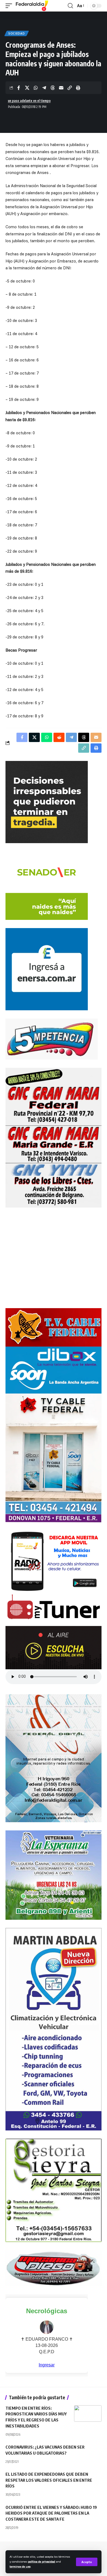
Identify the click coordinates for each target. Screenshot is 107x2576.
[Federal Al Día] (32, 6)
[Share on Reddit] (59, 737)
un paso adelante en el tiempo (29, 101)
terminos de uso (20, 2566)
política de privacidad (42, 2561)
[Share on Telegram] (44, 88)
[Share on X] (27, 88)
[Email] (61, 88)
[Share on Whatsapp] (36, 88)
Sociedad (17, 33)
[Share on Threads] (53, 88)
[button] (87, 2562)
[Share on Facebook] (19, 88)
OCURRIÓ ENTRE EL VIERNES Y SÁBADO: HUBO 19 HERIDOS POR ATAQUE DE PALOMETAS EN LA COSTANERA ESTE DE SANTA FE (51, 2513)
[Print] (78, 88)
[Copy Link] (70, 88)
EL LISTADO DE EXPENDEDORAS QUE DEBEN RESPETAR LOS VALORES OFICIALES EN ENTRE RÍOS (49, 2480)
